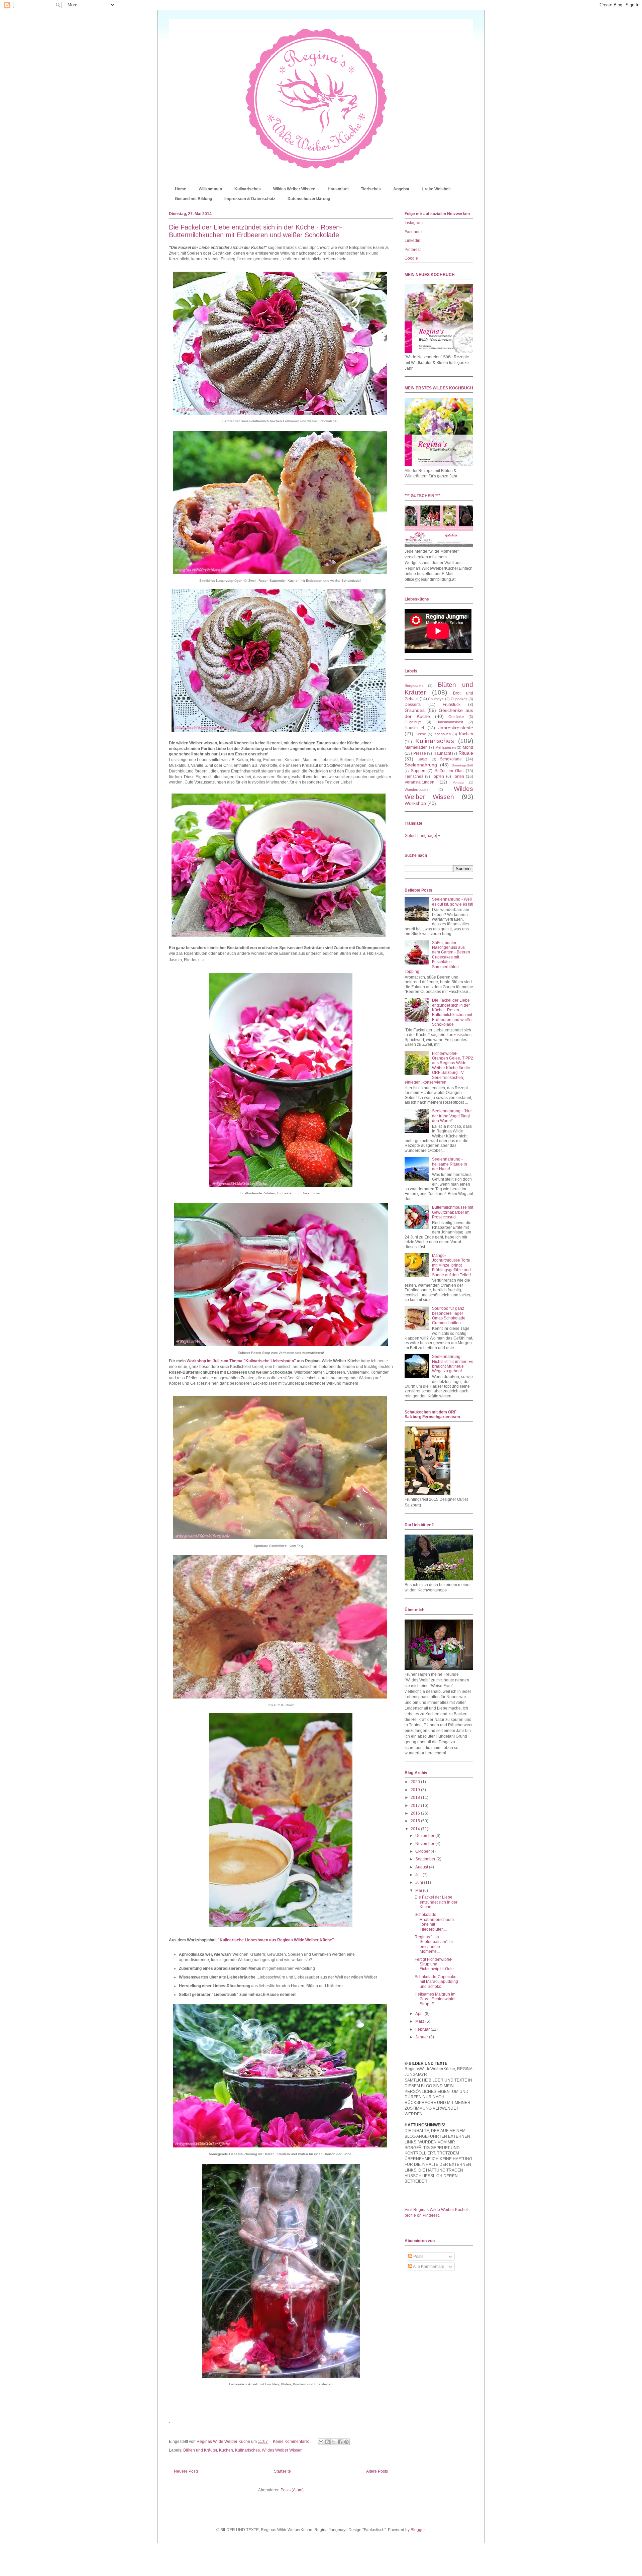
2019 (416, 1790)
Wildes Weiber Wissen (294, 189)
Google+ (412, 258)
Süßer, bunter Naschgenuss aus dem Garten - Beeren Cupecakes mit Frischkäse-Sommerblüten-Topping (437, 957)
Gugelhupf (413, 722)
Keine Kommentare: (291, 2442)
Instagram (414, 223)
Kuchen (226, 2450)
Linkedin (412, 241)
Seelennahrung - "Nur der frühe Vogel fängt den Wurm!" (452, 1116)
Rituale (466, 753)
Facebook (414, 232)
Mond (468, 747)
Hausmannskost (450, 722)
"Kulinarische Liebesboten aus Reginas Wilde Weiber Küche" (276, 1940)
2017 (416, 1806)
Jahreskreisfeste (456, 728)
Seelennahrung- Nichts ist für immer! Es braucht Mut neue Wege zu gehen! (453, 1364)
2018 (416, 1798)
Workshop (415, 803)
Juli (419, 1875)
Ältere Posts (377, 2471)
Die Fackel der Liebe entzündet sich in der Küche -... (436, 1902)
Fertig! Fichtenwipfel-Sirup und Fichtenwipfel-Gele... (436, 1964)
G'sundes (415, 710)
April (420, 2014)
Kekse (421, 734)
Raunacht (442, 753)
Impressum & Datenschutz (250, 199)
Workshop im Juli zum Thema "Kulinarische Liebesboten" (242, 1361)
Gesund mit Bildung (193, 199)
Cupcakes (459, 699)
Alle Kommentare (428, 2267)
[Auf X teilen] (334, 2442)
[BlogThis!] (327, 2442)
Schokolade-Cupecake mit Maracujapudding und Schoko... (436, 1982)
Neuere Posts (186, 2471)
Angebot (401, 189)
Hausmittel (338, 189)
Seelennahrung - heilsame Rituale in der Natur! (450, 1164)
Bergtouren (414, 685)
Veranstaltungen (419, 782)
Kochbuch (443, 734)
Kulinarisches (248, 189)
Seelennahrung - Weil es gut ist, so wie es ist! (453, 902)
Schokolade (451, 759)
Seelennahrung (421, 765)
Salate (423, 759)
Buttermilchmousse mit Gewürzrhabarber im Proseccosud (453, 1212)
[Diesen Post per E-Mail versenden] (321, 2442)
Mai (419, 1891)
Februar (423, 2029)
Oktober (423, 1851)
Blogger (418, 2530)
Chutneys (436, 699)
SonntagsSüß (462, 765)
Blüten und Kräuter (200, 2450)
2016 (416, 1813)
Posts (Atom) (292, 2490)
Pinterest (413, 250)
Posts (418, 2257)
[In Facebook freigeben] (340, 2442)
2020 (416, 1782)
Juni (420, 1882)
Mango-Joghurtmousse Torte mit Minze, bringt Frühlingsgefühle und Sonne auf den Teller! (451, 1265)
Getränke (456, 717)
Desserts (413, 705)
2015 (416, 1821)
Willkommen (210, 189)
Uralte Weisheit (436, 189)
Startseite (282, 2471)
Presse (420, 753)
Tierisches (371, 189)
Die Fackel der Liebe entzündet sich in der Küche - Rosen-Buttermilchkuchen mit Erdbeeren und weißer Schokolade (255, 231)
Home (181, 189)
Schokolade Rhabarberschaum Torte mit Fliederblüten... (434, 1922)
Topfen (438, 776)
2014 (416, 1829)
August (422, 1867)
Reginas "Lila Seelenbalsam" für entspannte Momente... (434, 1944)
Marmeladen (416, 747)
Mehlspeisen (446, 747)
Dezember (425, 1836)
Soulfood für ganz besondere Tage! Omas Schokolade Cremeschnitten (449, 1316)
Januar (422, 2037)
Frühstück (452, 705)
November (425, 1844)
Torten (458, 776)
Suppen (418, 771)
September (426, 1859)
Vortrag (458, 782)
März (420, 2021)
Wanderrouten (416, 790)
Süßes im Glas (449, 771)
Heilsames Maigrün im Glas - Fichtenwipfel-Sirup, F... (436, 1999)
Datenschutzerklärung (309, 199)
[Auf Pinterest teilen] (346, 2442)
